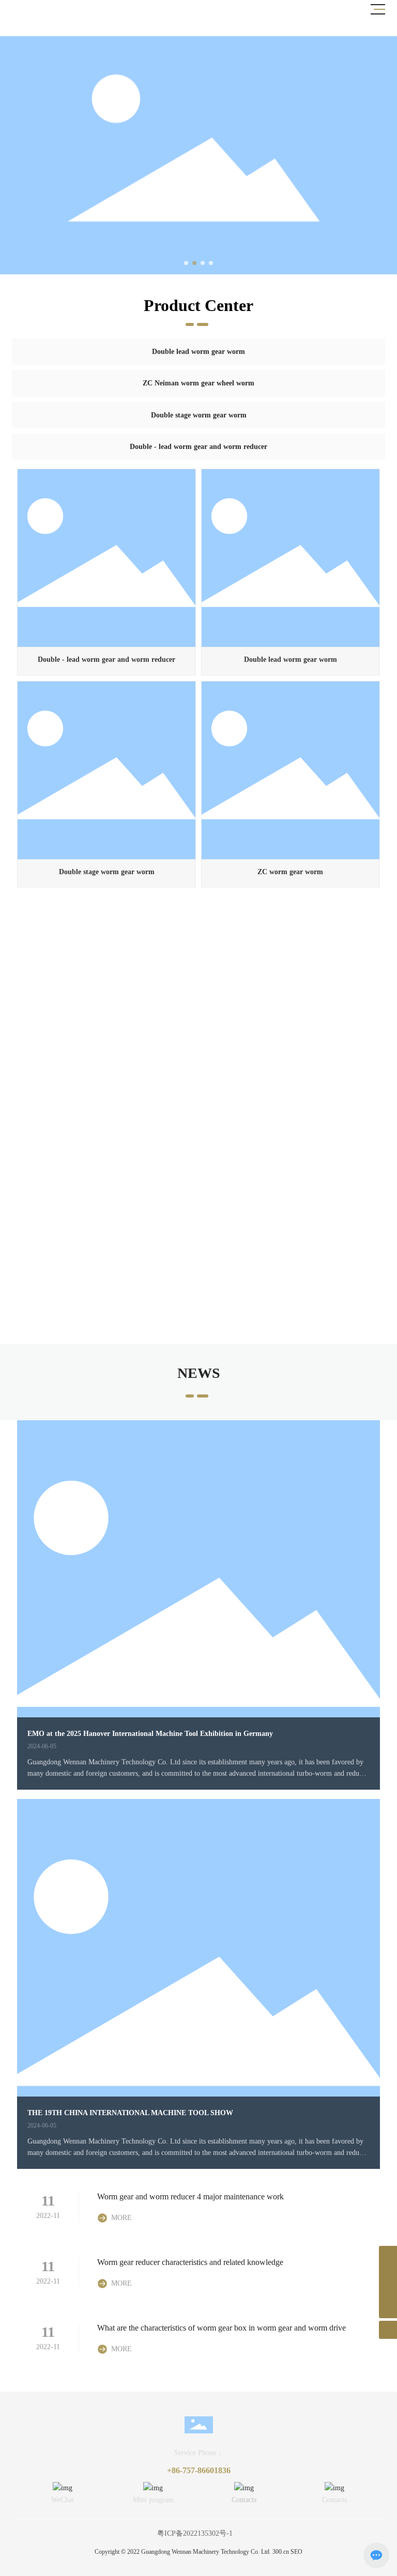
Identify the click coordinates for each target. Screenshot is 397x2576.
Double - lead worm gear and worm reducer (198, 447)
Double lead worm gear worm (198, 352)
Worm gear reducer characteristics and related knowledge (190, 2262)
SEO (296, 2552)
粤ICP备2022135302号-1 (195, 2533)
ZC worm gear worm (290, 872)
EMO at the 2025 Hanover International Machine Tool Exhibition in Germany (150, 1734)
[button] (186, 263)
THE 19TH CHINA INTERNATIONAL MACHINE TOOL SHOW (130, 2113)
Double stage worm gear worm (199, 415)
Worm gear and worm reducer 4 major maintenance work (190, 2197)
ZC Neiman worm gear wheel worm (198, 383)
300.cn (281, 2552)
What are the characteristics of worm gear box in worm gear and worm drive (222, 2328)
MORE (121, 2218)
